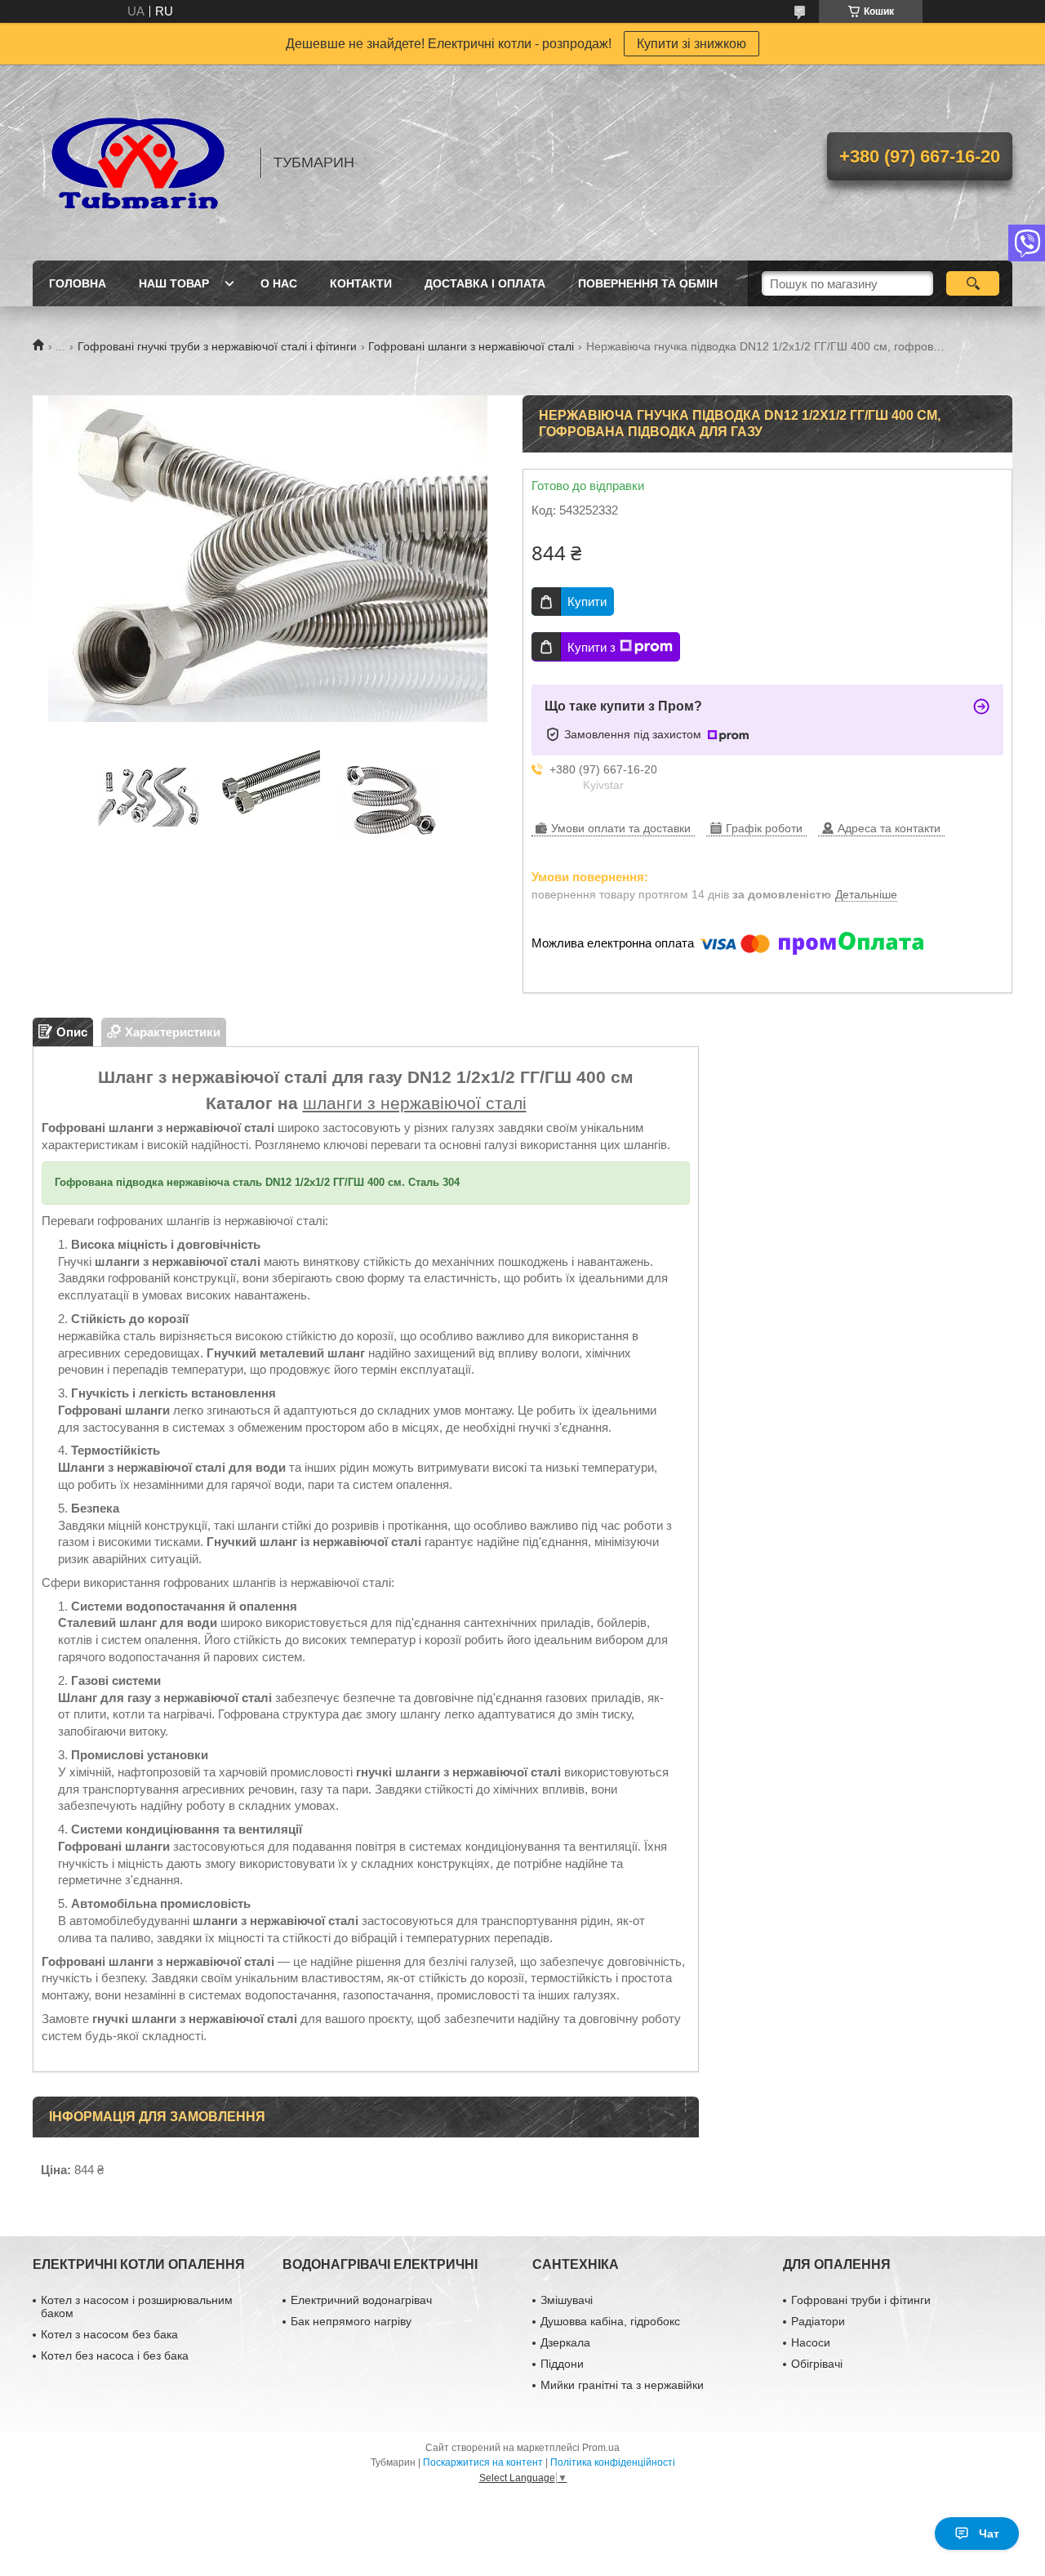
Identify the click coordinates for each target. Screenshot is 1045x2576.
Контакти (361, 283)
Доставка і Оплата (485, 283)
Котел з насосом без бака (109, 2334)
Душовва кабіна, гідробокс (610, 2321)
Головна (78, 283)
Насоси (811, 2342)
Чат (989, 2534)
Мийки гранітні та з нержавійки (622, 2385)
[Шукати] (973, 283)
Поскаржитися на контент (483, 2462)
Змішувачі (567, 2300)
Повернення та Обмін (648, 283)
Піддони (562, 2364)
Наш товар (174, 283)
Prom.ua (601, 2448)
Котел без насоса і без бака (115, 2355)
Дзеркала (565, 2342)
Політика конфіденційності (613, 2462)
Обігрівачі (817, 2364)
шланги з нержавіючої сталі (415, 1103)
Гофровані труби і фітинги (861, 2300)
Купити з (591, 647)
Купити (587, 602)
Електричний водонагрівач (361, 2300)
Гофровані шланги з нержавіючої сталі (471, 346)
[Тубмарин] (139, 163)
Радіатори (818, 2321)
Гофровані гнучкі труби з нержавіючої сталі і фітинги (217, 346)
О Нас (279, 283)
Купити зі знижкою (691, 44)
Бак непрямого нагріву (351, 2321)
